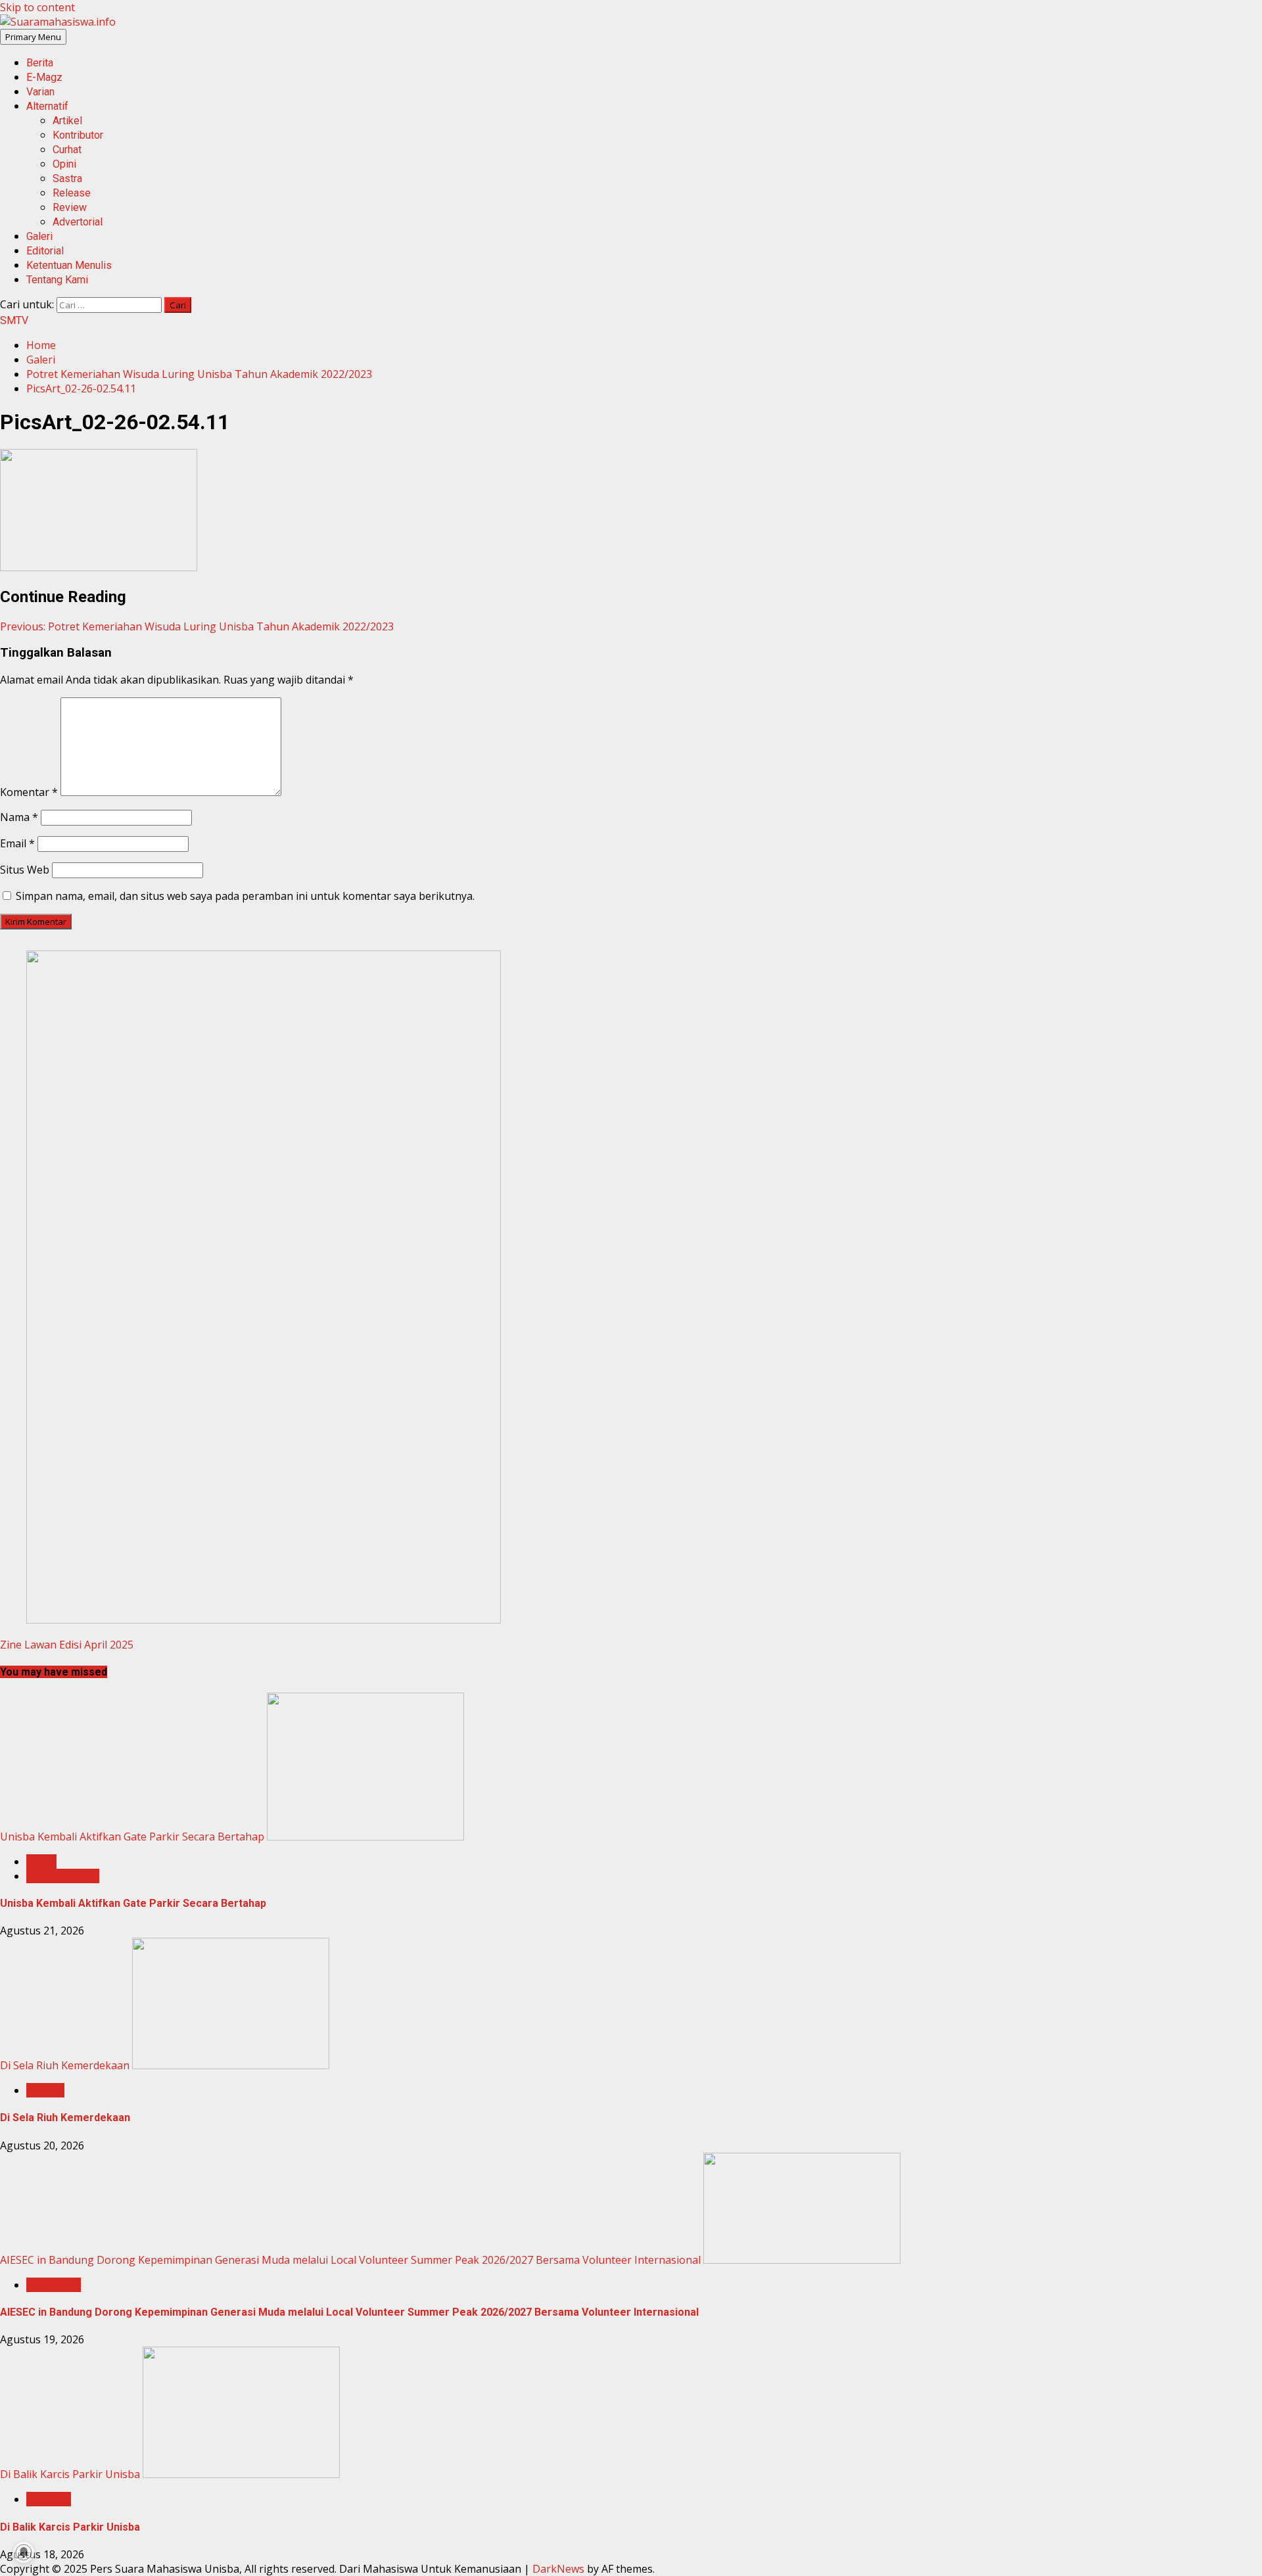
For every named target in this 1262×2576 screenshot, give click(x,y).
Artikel (67, 121)
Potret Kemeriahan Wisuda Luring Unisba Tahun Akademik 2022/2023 (197, 626)
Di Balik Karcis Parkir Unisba (70, 2474)
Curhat (67, 150)
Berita (40, 63)
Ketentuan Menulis (69, 265)
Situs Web (25, 870)
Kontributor (78, 135)
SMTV (14, 320)
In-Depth (49, 2499)
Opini (64, 164)
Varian (40, 92)
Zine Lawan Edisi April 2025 (67, 1645)
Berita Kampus (63, 1876)
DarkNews (558, 2569)
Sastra (67, 178)
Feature (45, 2090)
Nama (19, 817)
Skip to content (37, 7)
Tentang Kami (57, 280)
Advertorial (78, 222)
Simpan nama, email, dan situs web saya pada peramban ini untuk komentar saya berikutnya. (245, 896)
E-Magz (44, 77)
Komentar (29, 792)
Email (17, 843)
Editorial (45, 251)
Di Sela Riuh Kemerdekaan (65, 2065)
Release (72, 193)
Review (70, 207)
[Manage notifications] (24, 2552)
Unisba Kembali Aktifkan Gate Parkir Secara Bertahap (132, 1837)
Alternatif (47, 106)
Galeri (39, 236)
